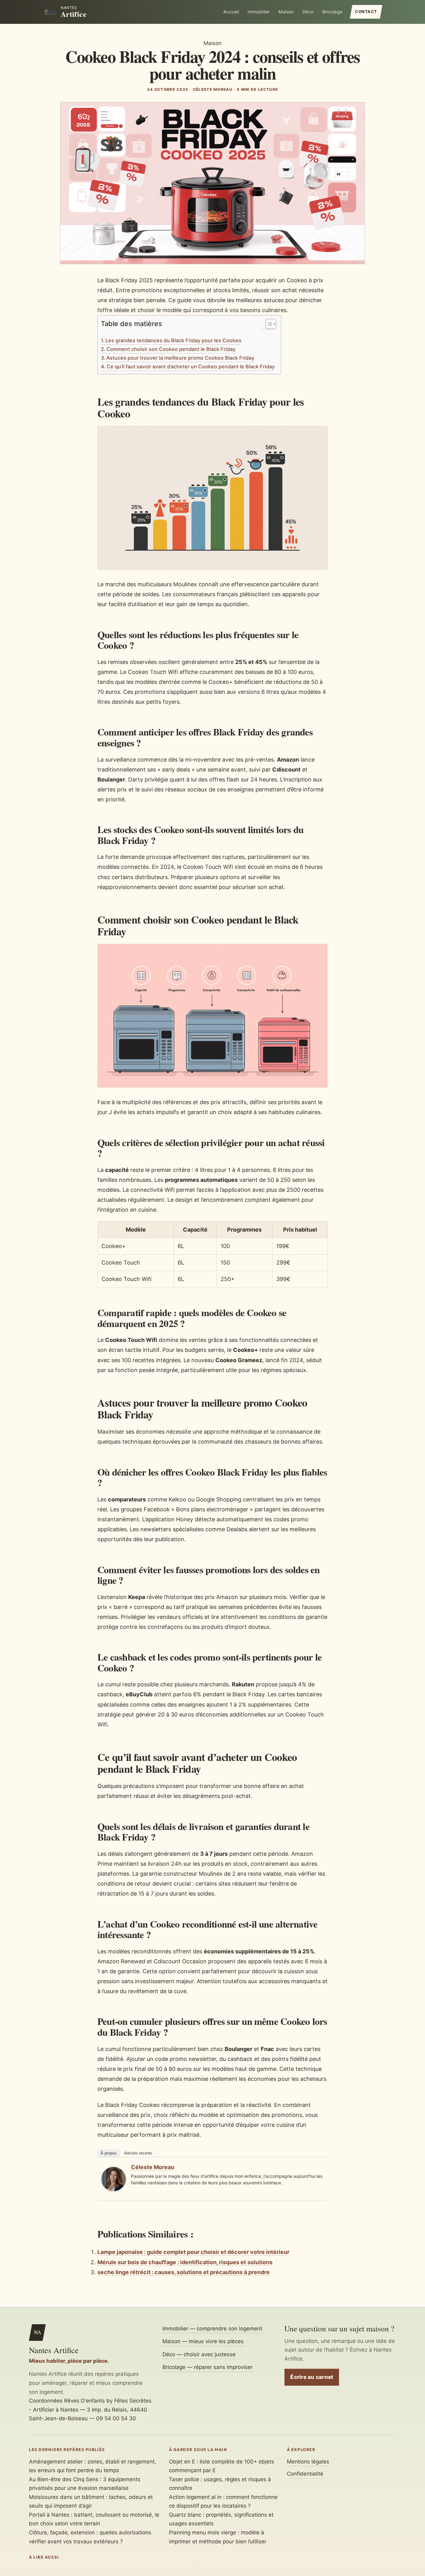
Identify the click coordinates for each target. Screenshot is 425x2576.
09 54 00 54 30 (116, 2418)
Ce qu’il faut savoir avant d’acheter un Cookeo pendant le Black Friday (191, 366)
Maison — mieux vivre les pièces (203, 2341)
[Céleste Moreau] (114, 2189)
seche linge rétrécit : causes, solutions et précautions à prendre (184, 2272)
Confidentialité (305, 2474)
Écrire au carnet (312, 2377)
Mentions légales (308, 2462)
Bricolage (332, 12)
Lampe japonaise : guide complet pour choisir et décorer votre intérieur (193, 2252)
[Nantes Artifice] (50, 12)
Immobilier (259, 12)
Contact (366, 12)
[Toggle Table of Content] (268, 324)
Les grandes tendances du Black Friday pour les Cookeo (173, 340)
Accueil (231, 12)
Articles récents (138, 2153)
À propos (109, 2153)
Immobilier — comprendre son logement (212, 2329)
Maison (286, 12)
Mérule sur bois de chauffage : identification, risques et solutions (185, 2262)
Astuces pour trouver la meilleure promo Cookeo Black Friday (180, 358)
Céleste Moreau (153, 2167)
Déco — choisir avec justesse (199, 2354)
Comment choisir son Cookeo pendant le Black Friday (171, 349)
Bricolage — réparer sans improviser (208, 2367)
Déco (308, 12)
